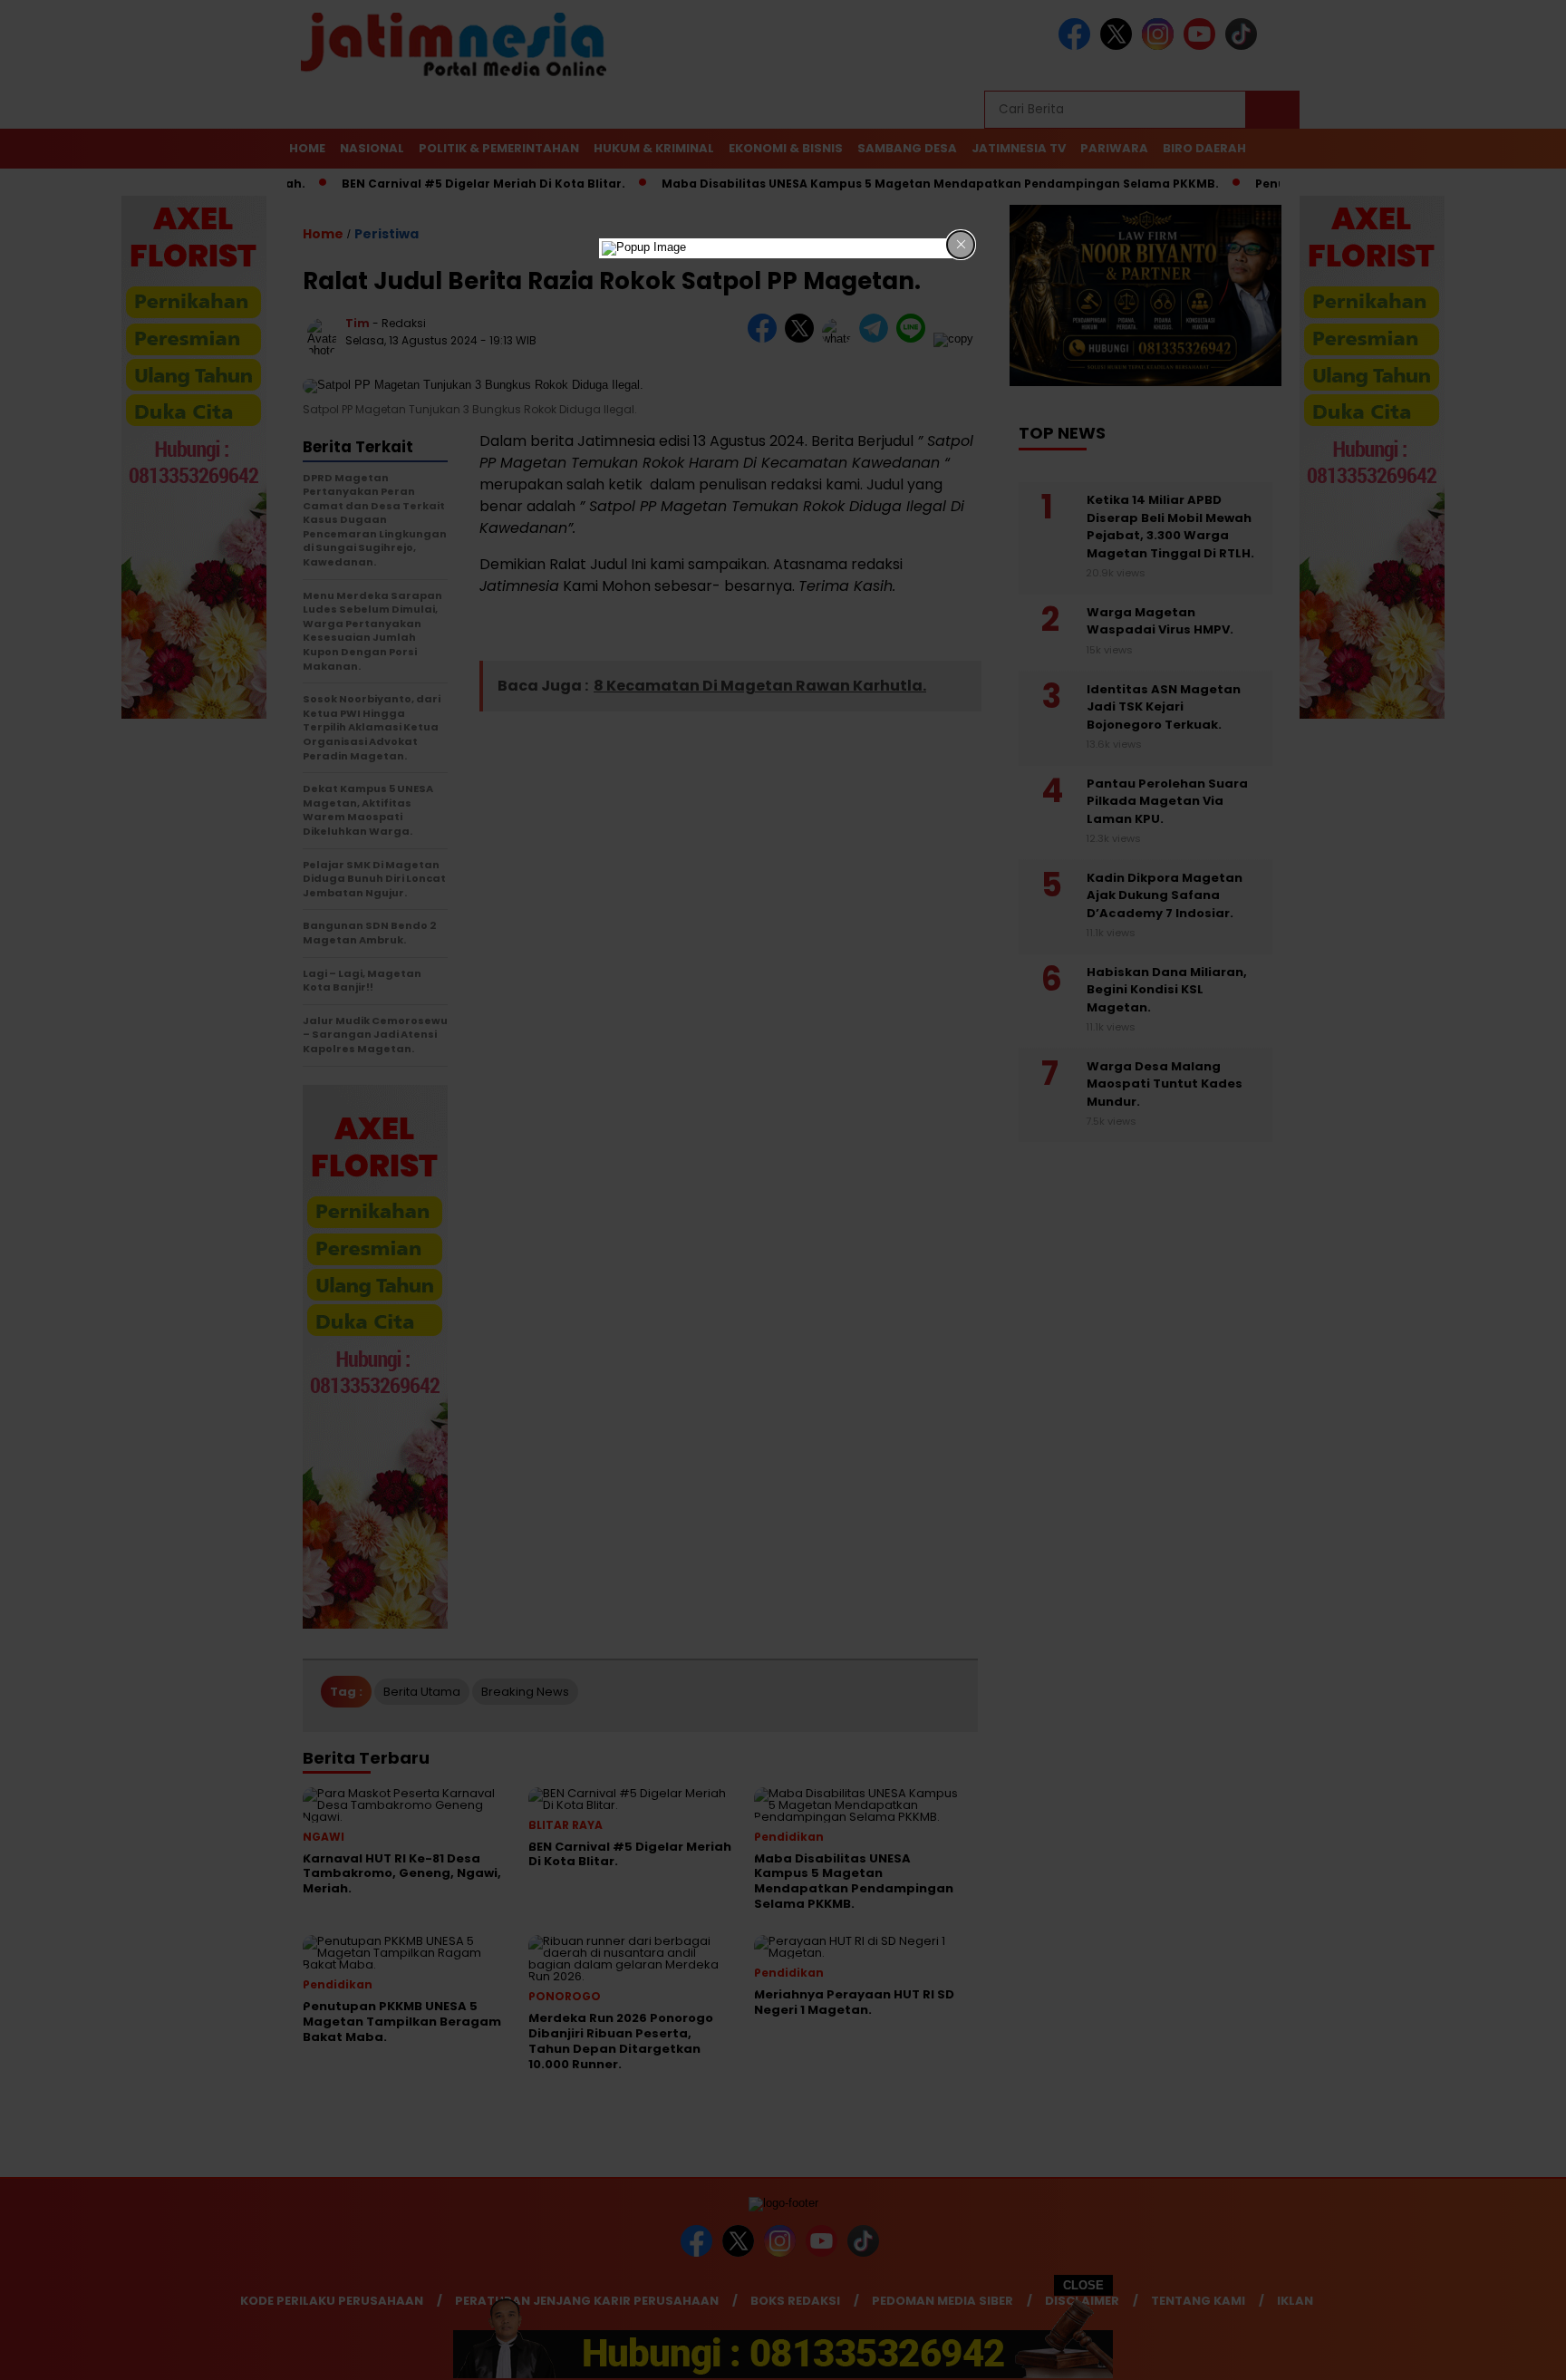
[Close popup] (961, 245)
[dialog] (783, 248)
